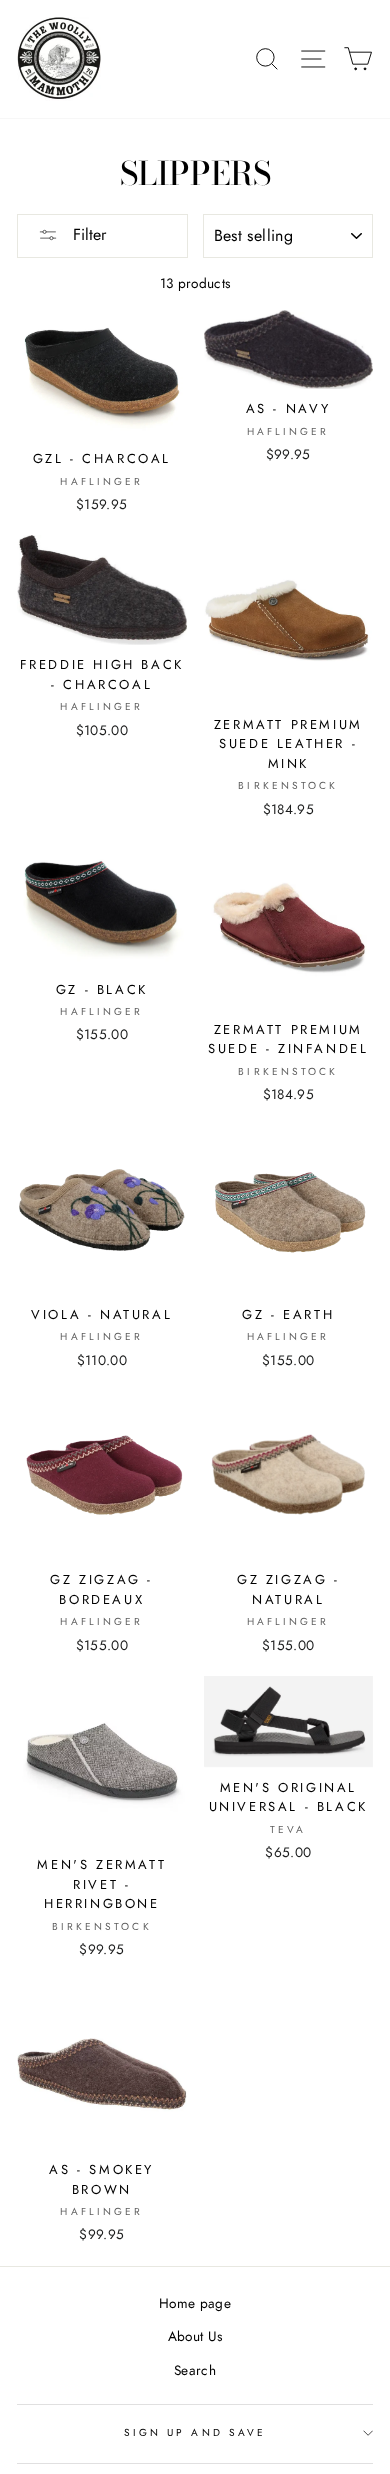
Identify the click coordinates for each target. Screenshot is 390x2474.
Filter (87, 234)
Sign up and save (195, 2432)
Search (195, 2370)
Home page (195, 2303)
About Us (195, 2336)
